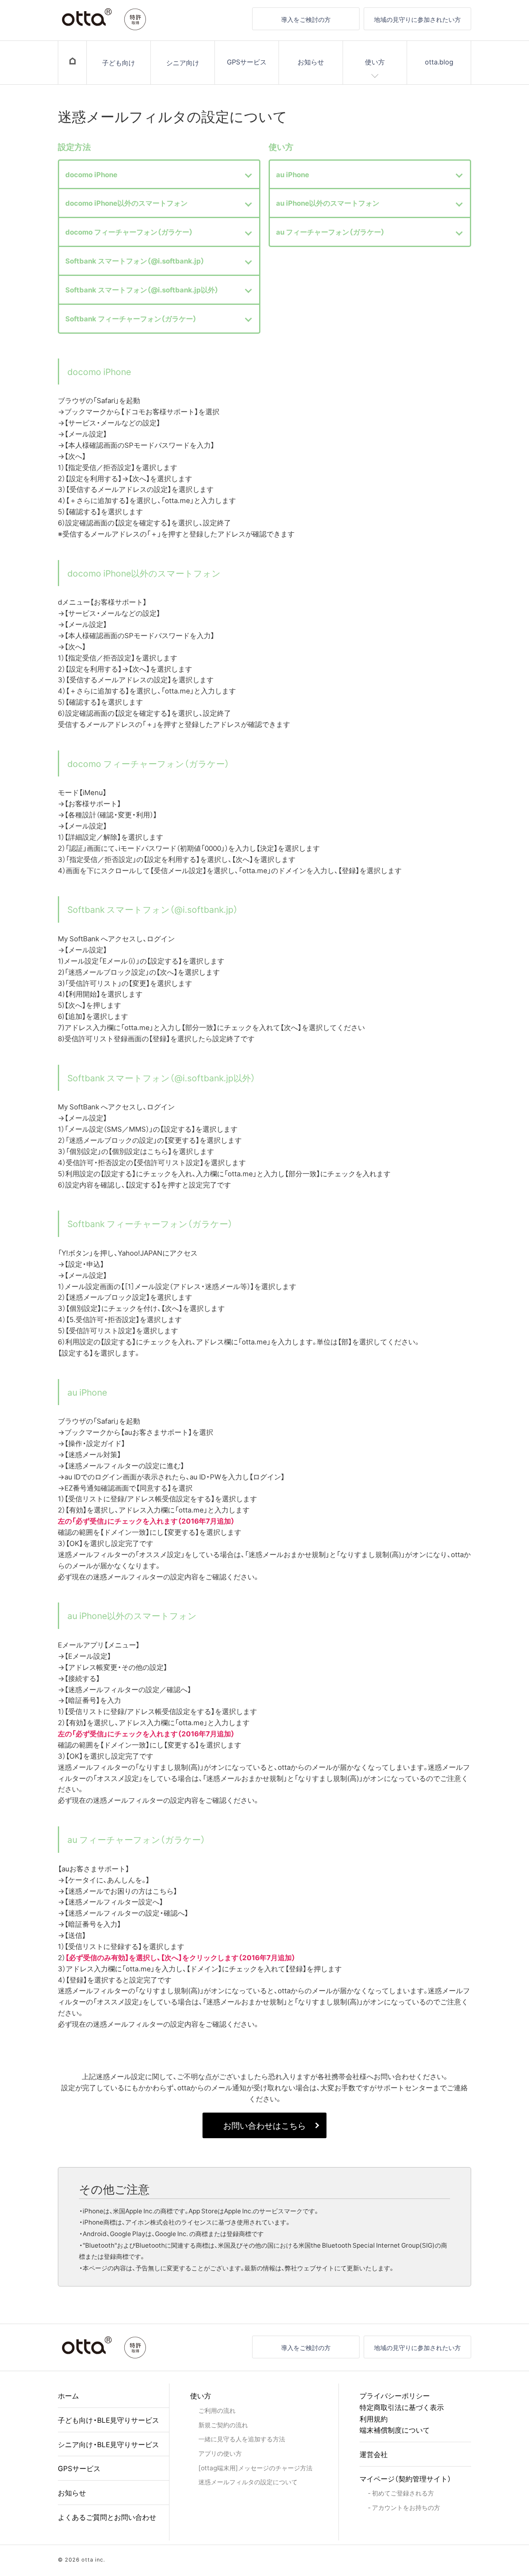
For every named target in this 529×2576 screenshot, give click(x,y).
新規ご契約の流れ (223, 2425)
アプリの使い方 (220, 2453)
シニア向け (183, 62)
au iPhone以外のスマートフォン (328, 203)
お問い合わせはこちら (264, 2125)
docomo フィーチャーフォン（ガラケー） (129, 232)
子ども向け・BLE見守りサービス (108, 2420)
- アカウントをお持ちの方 (404, 2507)
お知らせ (311, 62)
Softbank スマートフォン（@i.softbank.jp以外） (142, 290)
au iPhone (293, 174)
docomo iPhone (91, 174)
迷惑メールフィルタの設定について (248, 2482)
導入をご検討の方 (306, 19)
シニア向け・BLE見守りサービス (108, 2444)
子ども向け (119, 62)
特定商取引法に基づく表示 (402, 2407)
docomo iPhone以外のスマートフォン (126, 203)
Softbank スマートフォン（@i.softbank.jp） (135, 261)
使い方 (375, 62)
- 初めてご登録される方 (401, 2493)
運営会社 (374, 2454)
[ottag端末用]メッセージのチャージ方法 (255, 2468)
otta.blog (439, 62)
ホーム (68, 2395)
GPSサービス (247, 62)
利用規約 (374, 2418)
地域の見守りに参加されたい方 (417, 19)
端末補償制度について (395, 2430)
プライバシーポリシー (395, 2395)
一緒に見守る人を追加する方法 (242, 2439)
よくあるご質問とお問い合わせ (107, 2517)
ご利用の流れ (217, 2410)
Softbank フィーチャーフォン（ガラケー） (131, 318)
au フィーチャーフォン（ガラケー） (330, 232)
